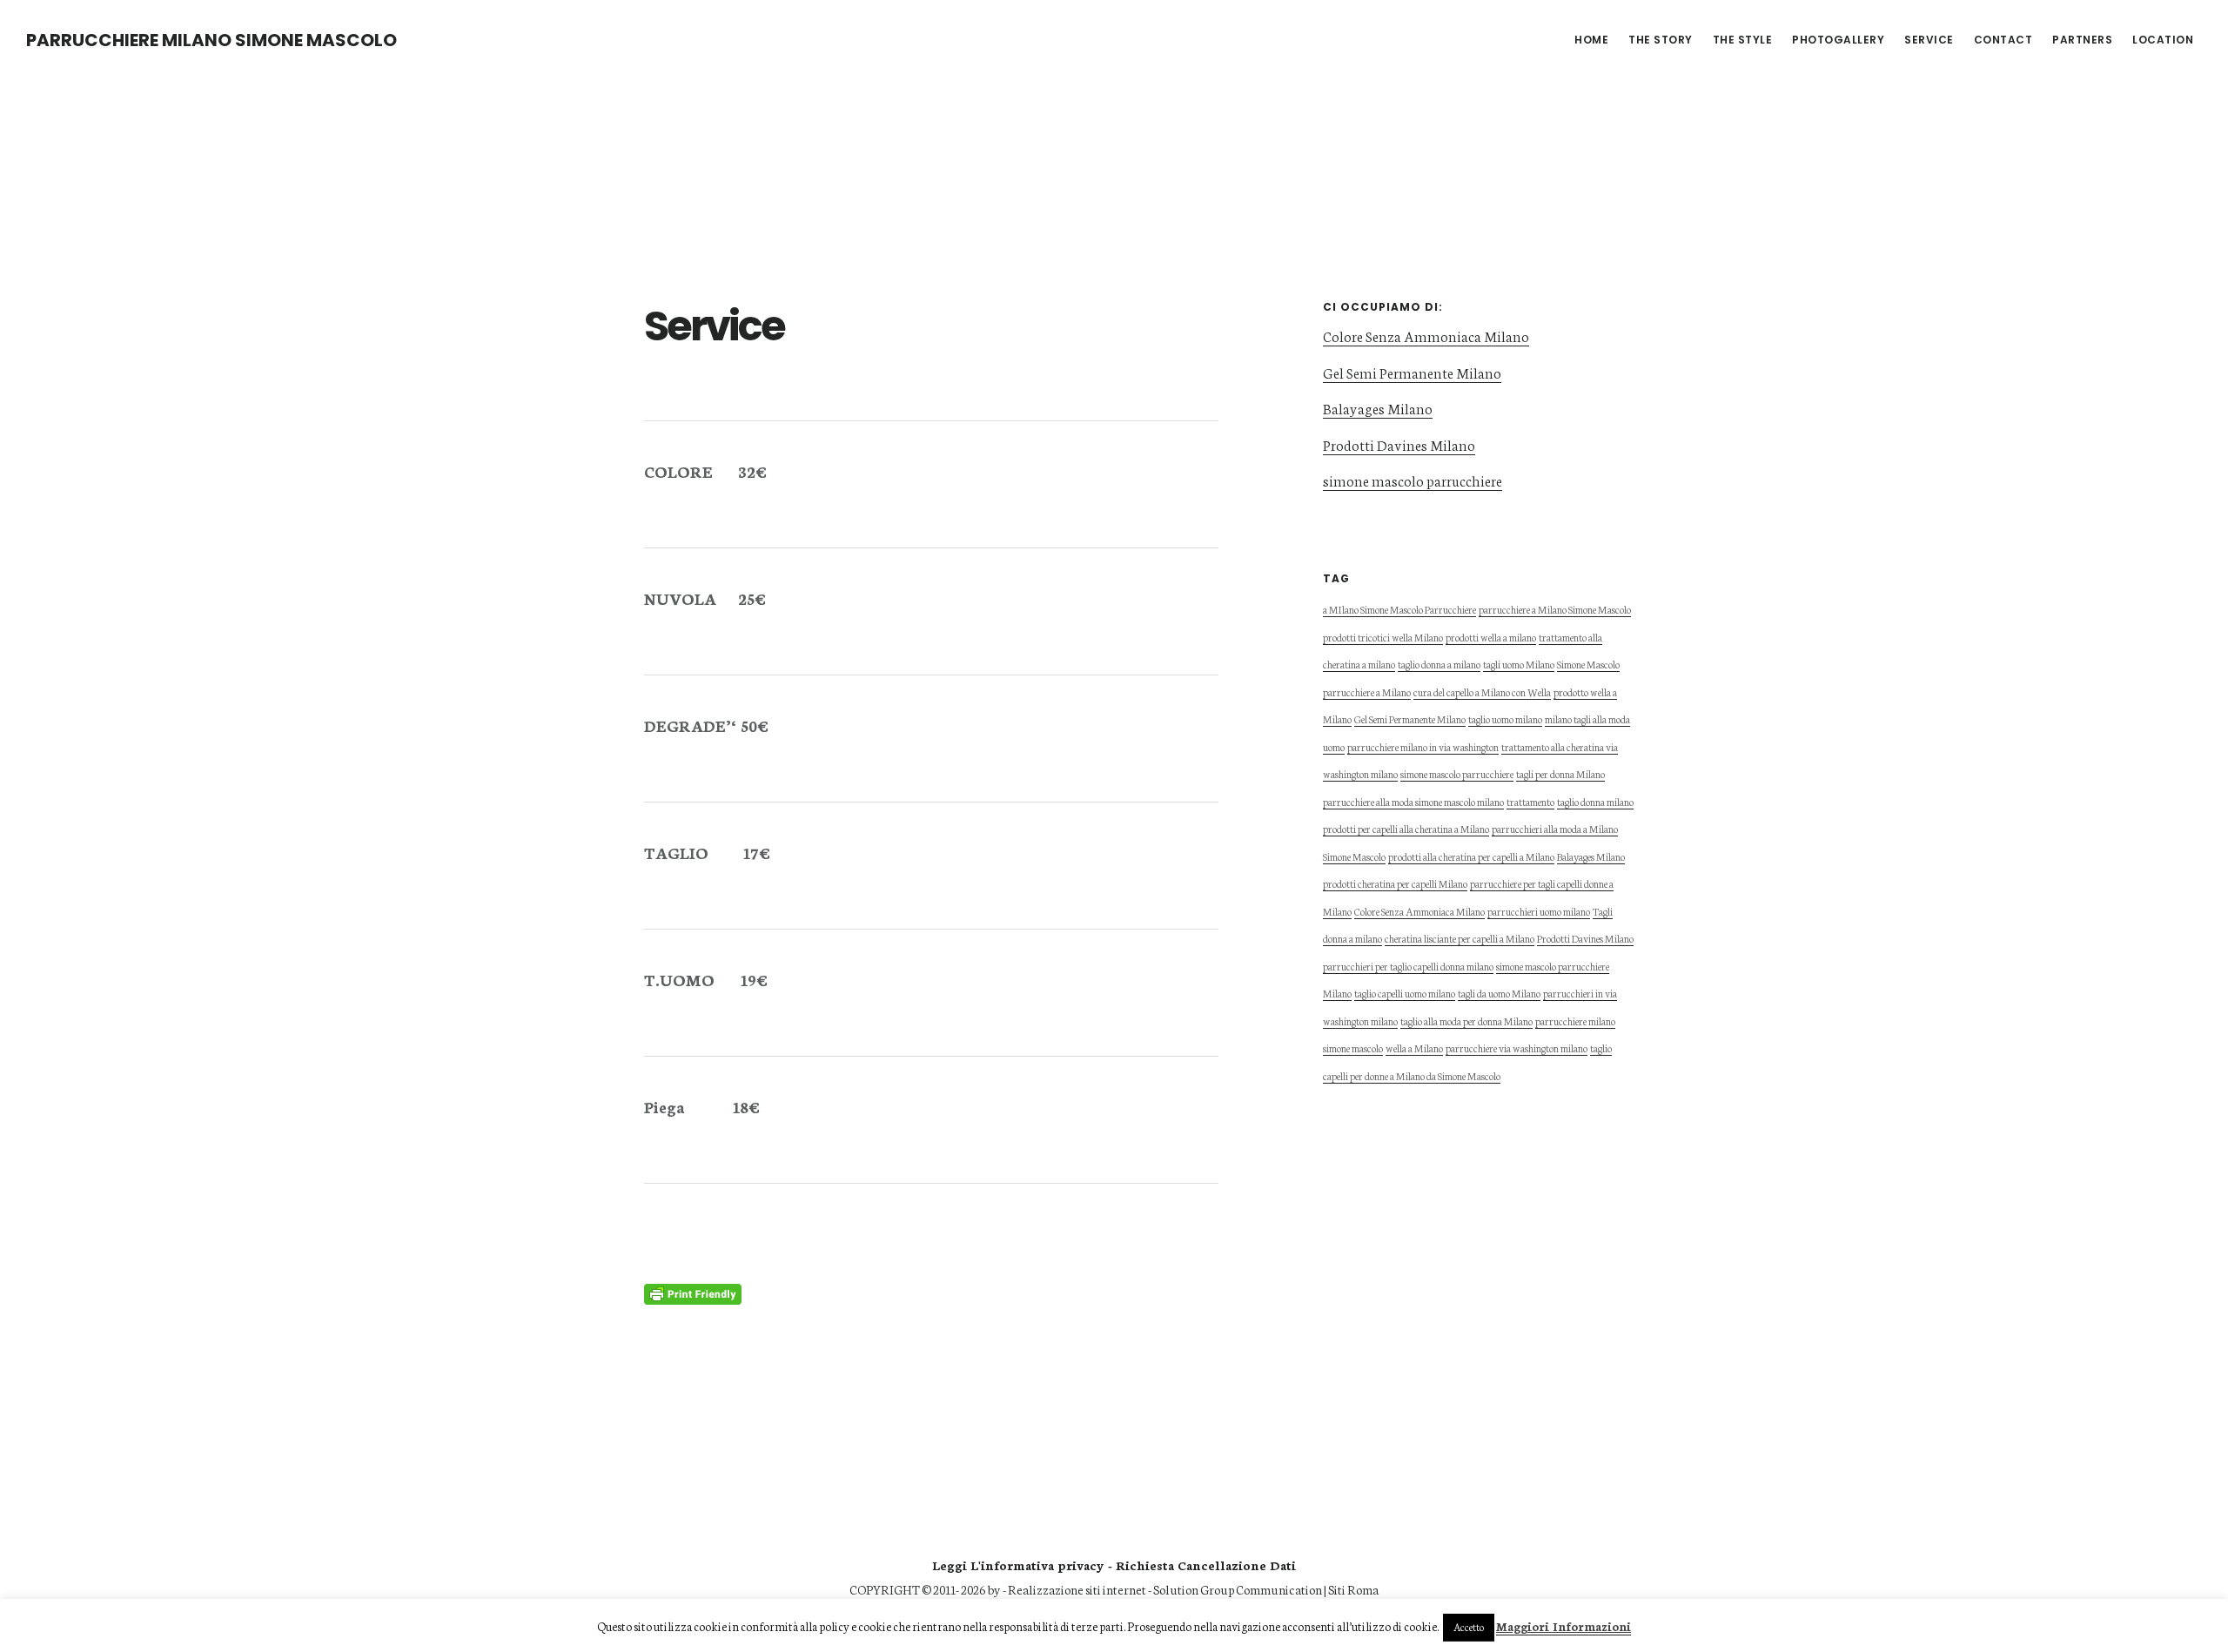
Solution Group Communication (1238, 1589)
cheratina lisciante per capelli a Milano (1460, 938)
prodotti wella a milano (1491, 637)
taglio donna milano (1595, 801)
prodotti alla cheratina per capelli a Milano (1471, 856)
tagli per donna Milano (1560, 773)
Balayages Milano (1378, 408)
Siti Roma (1353, 1589)
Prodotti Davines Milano (1399, 444)
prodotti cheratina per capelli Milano (1395, 883)
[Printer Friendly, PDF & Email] (693, 1292)
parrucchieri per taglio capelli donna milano (1408, 966)
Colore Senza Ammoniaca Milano (1426, 336)
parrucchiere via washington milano (1517, 1048)
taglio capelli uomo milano (1405, 993)
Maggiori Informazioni (1564, 1626)
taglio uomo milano (1505, 719)
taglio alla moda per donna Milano (1466, 1021)
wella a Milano (1414, 1048)
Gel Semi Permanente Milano (1412, 372)
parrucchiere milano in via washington (1423, 746)
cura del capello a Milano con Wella (1482, 692)
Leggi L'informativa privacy (1018, 1565)
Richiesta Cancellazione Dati (1206, 1565)
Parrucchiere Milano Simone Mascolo (211, 40)
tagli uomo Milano (1519, 664)
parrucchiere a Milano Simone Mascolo (1555, 609)
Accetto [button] (1469, 1627)
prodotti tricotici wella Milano (1383, 637)
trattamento (1530, 801)
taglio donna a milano (1439, 664)
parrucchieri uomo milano (1539, 911)
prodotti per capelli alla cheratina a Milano (1406, 828)
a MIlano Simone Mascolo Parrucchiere (1399, 609)
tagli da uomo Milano (1499, 993)
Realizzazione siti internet (1077, 1589)
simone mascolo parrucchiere (1413, 480)
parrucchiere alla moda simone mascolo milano (1413, 801)
